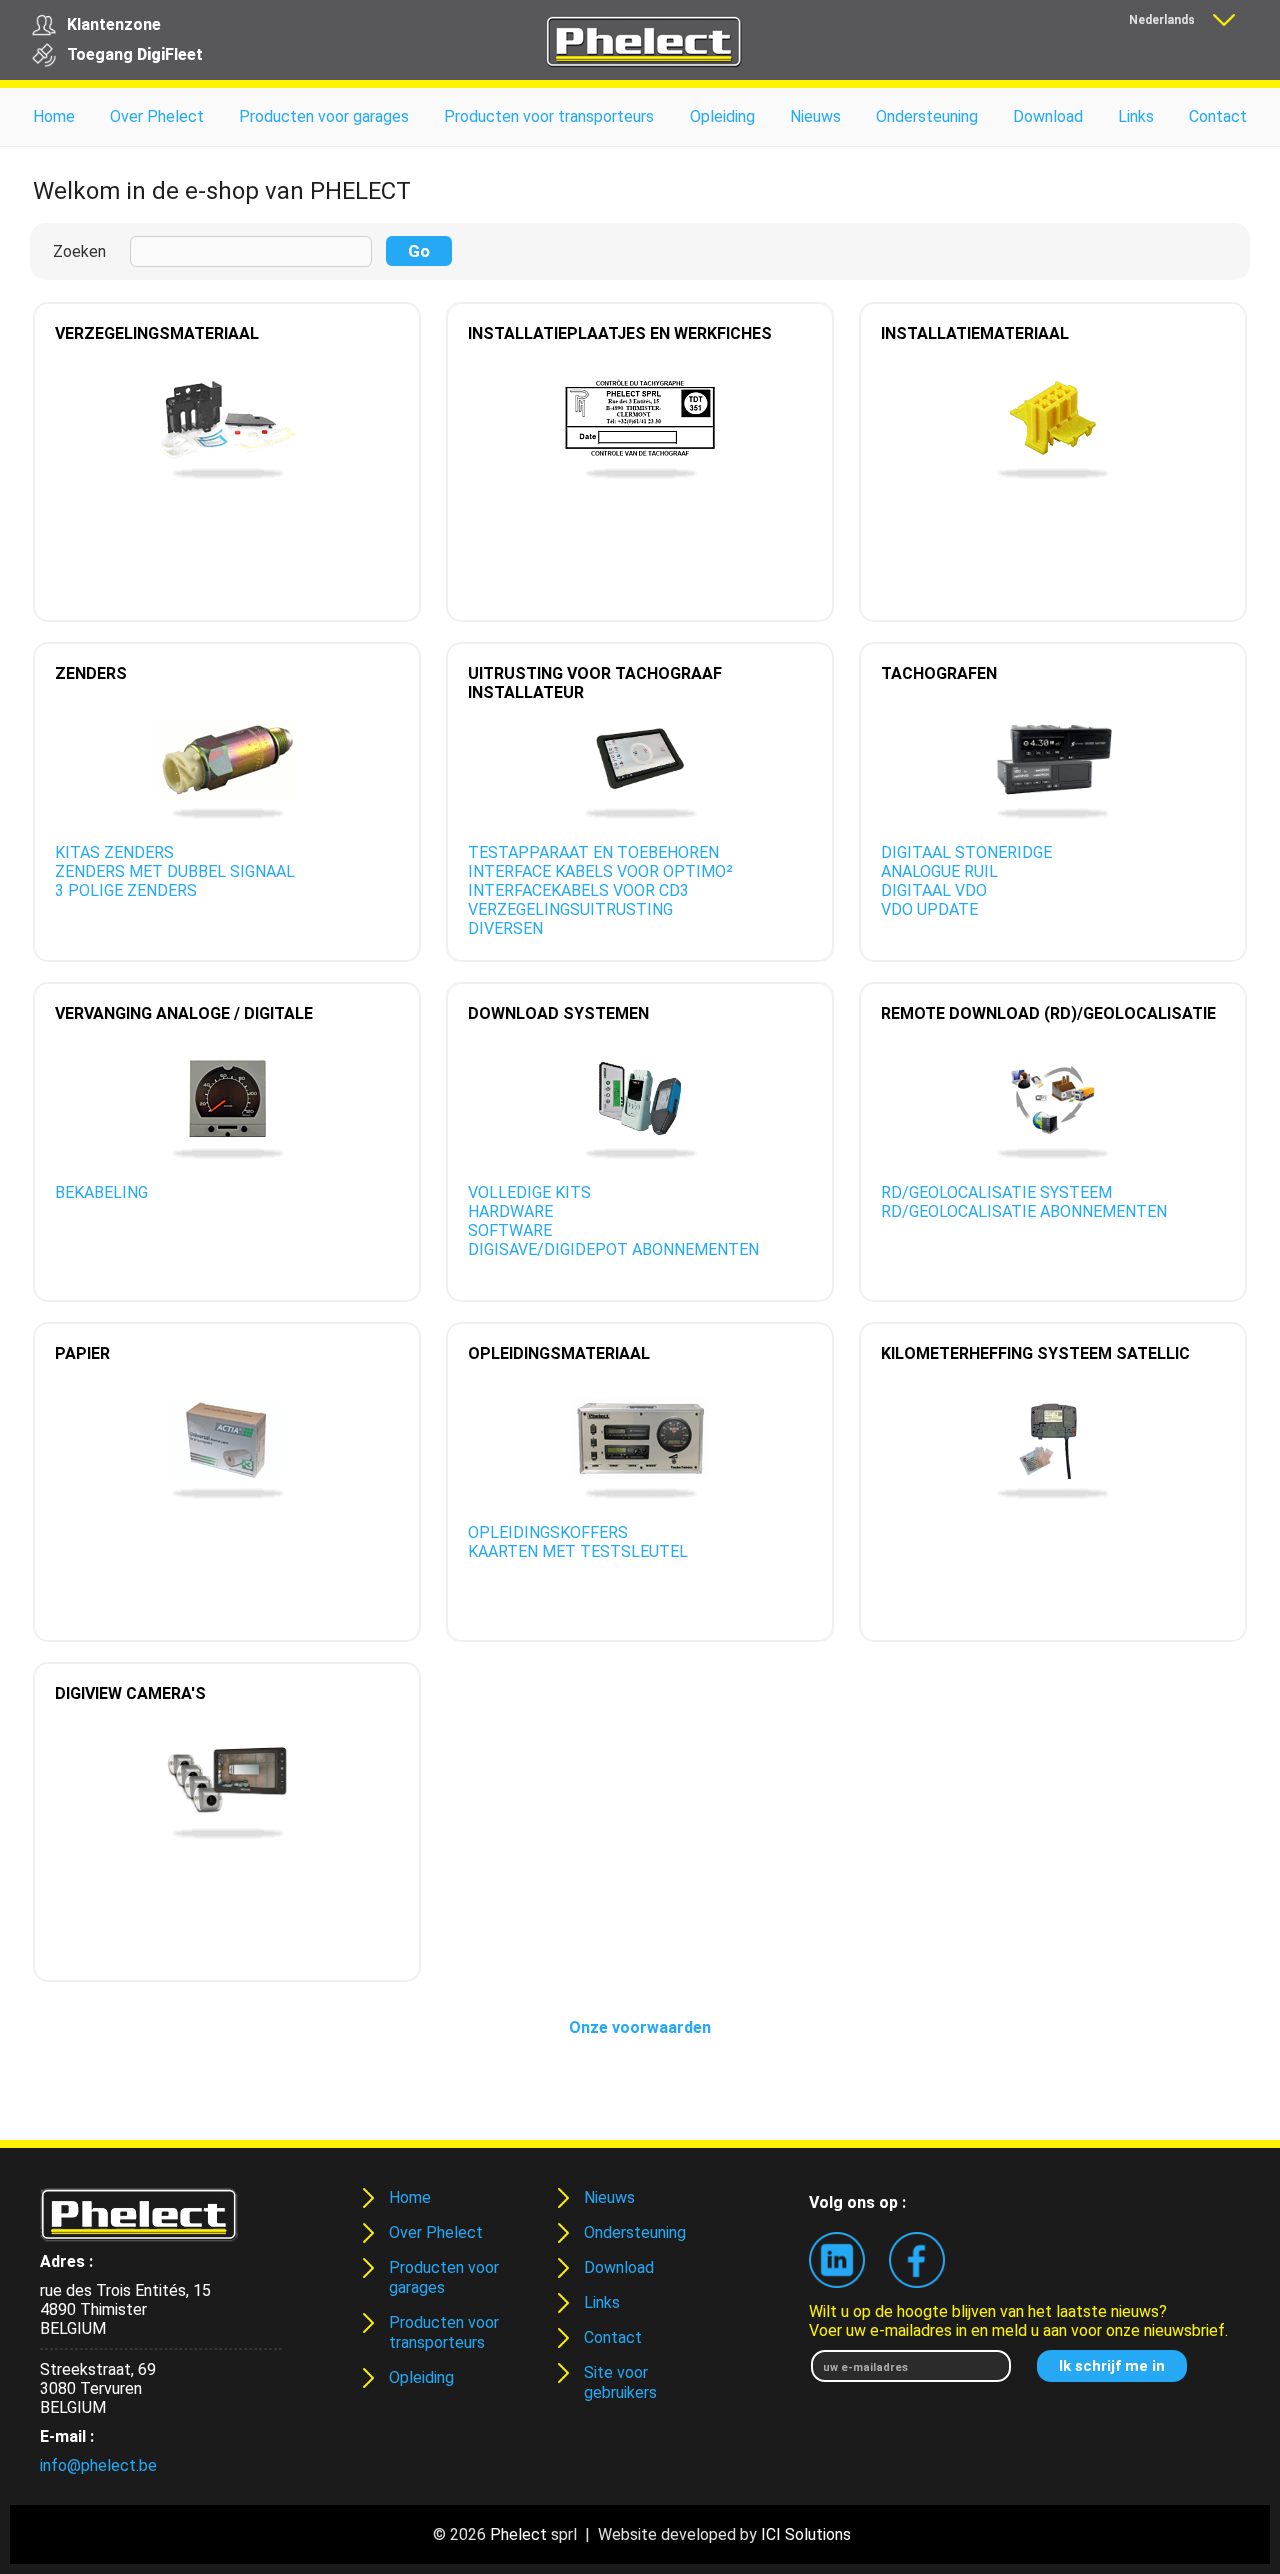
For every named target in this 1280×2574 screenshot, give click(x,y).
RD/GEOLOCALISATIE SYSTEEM (996, 1192)
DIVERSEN (505, 928)
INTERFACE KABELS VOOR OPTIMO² (600, 871)
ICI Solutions (806, 2534)
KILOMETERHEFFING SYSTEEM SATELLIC (1035, 1353)
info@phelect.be (98, 2465)
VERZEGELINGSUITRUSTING (570, 909)
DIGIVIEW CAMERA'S (130, 1693)
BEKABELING (101, 1192)
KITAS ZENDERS (114, 852)
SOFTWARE (510, 1230)
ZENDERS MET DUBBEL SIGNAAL (175, 871)
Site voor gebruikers (620, 2382)
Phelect (518, 2534)
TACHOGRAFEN (939, 673)
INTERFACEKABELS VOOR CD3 (578, 890)
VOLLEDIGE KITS (529, 1192)
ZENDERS (91, 673)
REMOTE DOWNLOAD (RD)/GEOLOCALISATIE (1048, 1013)
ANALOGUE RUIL (939, 871)
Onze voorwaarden (640, 2027)
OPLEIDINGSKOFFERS (548, 1532)
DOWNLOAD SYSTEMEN (558, 1013)
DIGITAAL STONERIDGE (966, 852)
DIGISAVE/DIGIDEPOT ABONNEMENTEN (613, 1249)
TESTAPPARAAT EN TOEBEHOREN (593, 852)
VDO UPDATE (929, 909)
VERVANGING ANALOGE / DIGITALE (184, 1013)
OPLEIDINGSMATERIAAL (559, 1353)
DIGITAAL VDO (934, 890)
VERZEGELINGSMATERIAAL (157, 333)
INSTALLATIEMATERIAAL (975, 333)
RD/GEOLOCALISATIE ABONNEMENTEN (1024, 1211)
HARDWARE (510, 1211)
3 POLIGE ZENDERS (126, 890)
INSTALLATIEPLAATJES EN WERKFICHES (620, 333)
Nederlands (1162, 20)
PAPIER (82, 1353)
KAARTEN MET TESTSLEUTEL (578, 1551)
